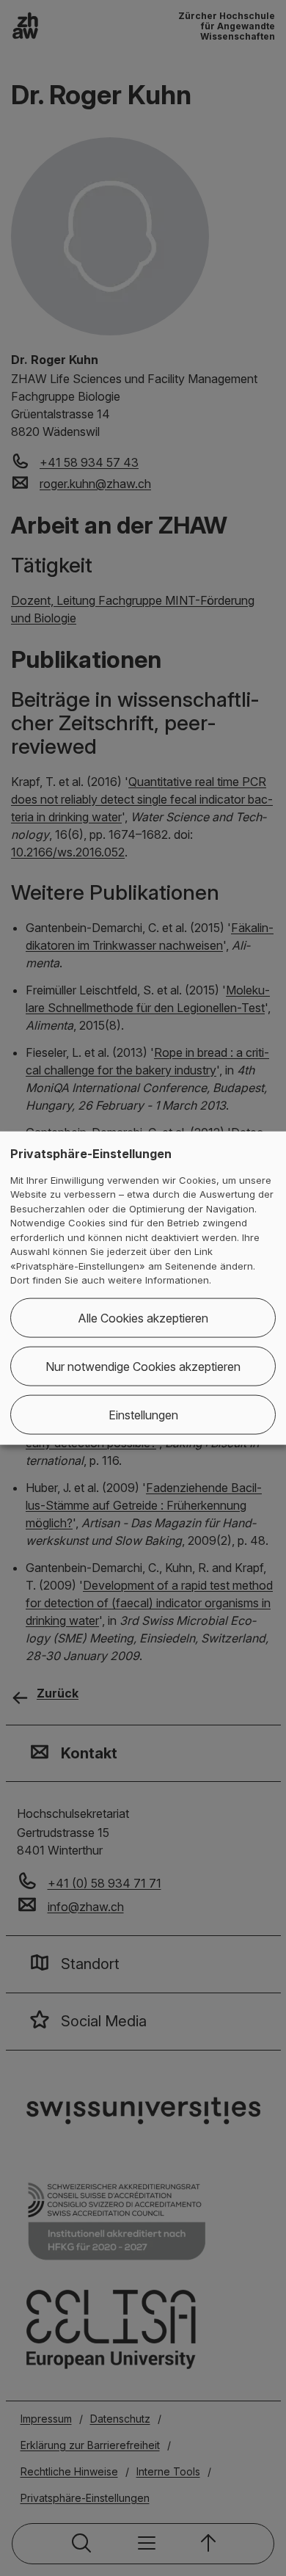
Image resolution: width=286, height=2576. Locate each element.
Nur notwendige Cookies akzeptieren (143, 1366)
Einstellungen (143, 1414)
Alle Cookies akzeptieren (143, 1317)
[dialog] (143, 1288)
